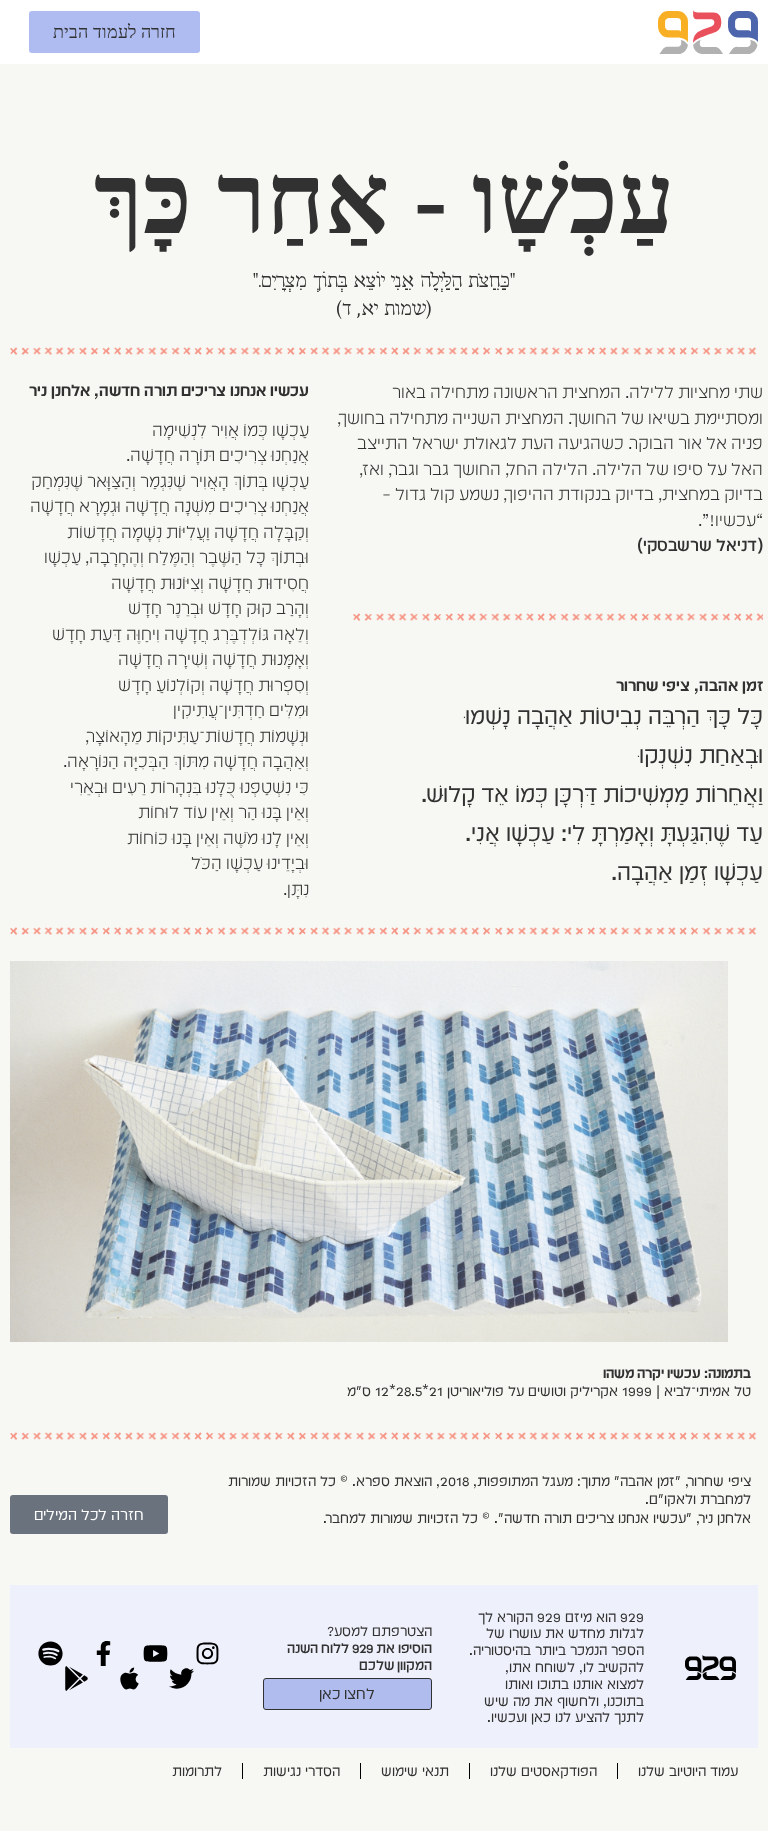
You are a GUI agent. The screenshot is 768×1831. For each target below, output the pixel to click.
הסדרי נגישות (301, 1771)
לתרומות (197, 1771)
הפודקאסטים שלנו (543, 1771)
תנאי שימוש (415, 1771)
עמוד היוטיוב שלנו (688, 1771)
